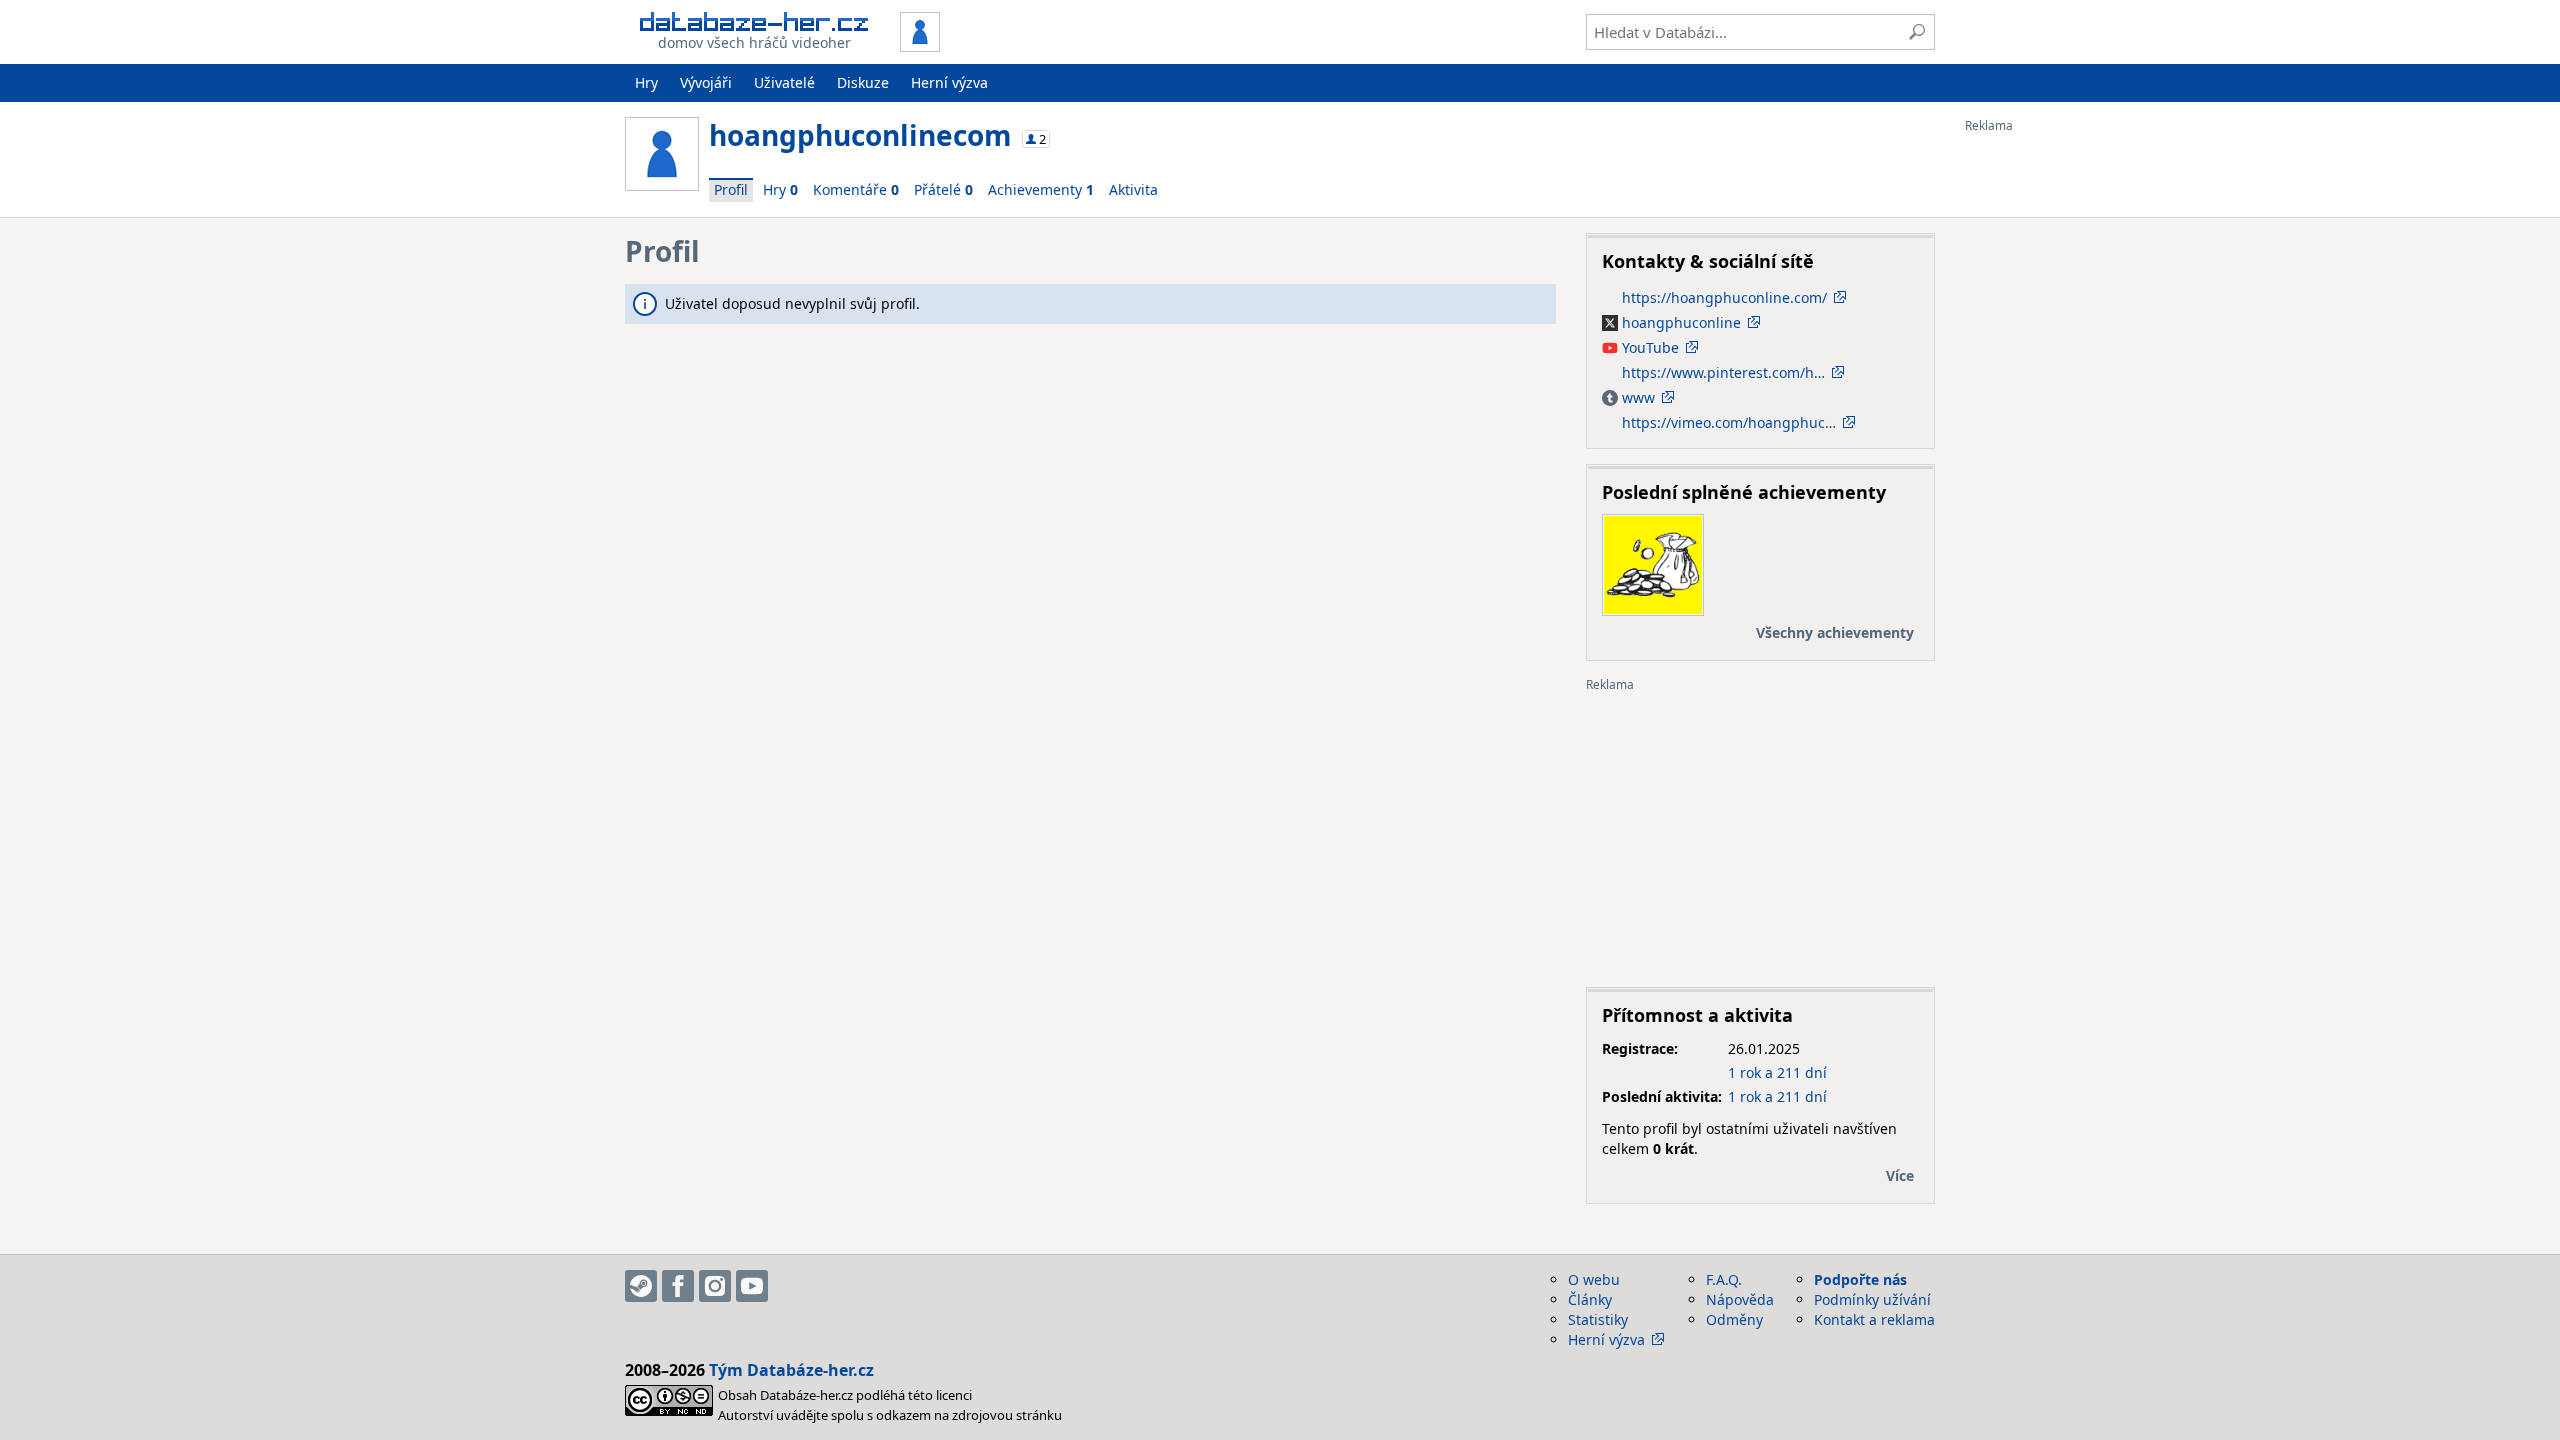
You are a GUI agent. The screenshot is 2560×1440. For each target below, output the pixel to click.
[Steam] (641, 1286)
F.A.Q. (1724, 1279)
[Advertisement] (2045, 433)
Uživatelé (784, 82)
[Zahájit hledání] (1917, 32)
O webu (1594, 1279)
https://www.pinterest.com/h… (1723, 372)
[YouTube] (752, 1286)
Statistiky (1598, 1319)
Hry (646, 82)
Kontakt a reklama (1874, 1319)
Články (1590, 1299)
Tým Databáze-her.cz (791, 1370)
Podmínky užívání (1872, 1299)
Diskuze (863, 82)
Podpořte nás (1860, 1279)
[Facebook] (678, 1286)
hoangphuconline (1679, 322)
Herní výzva (949, 82)
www (1642, 397)
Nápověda (1740, 1299)
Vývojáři (706, 82)
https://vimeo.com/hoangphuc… (1729, 422)
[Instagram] (715, 1286)
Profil (731, 189)
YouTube (1648, 347)
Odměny (1734, 1319)
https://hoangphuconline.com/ (1724, 297)
